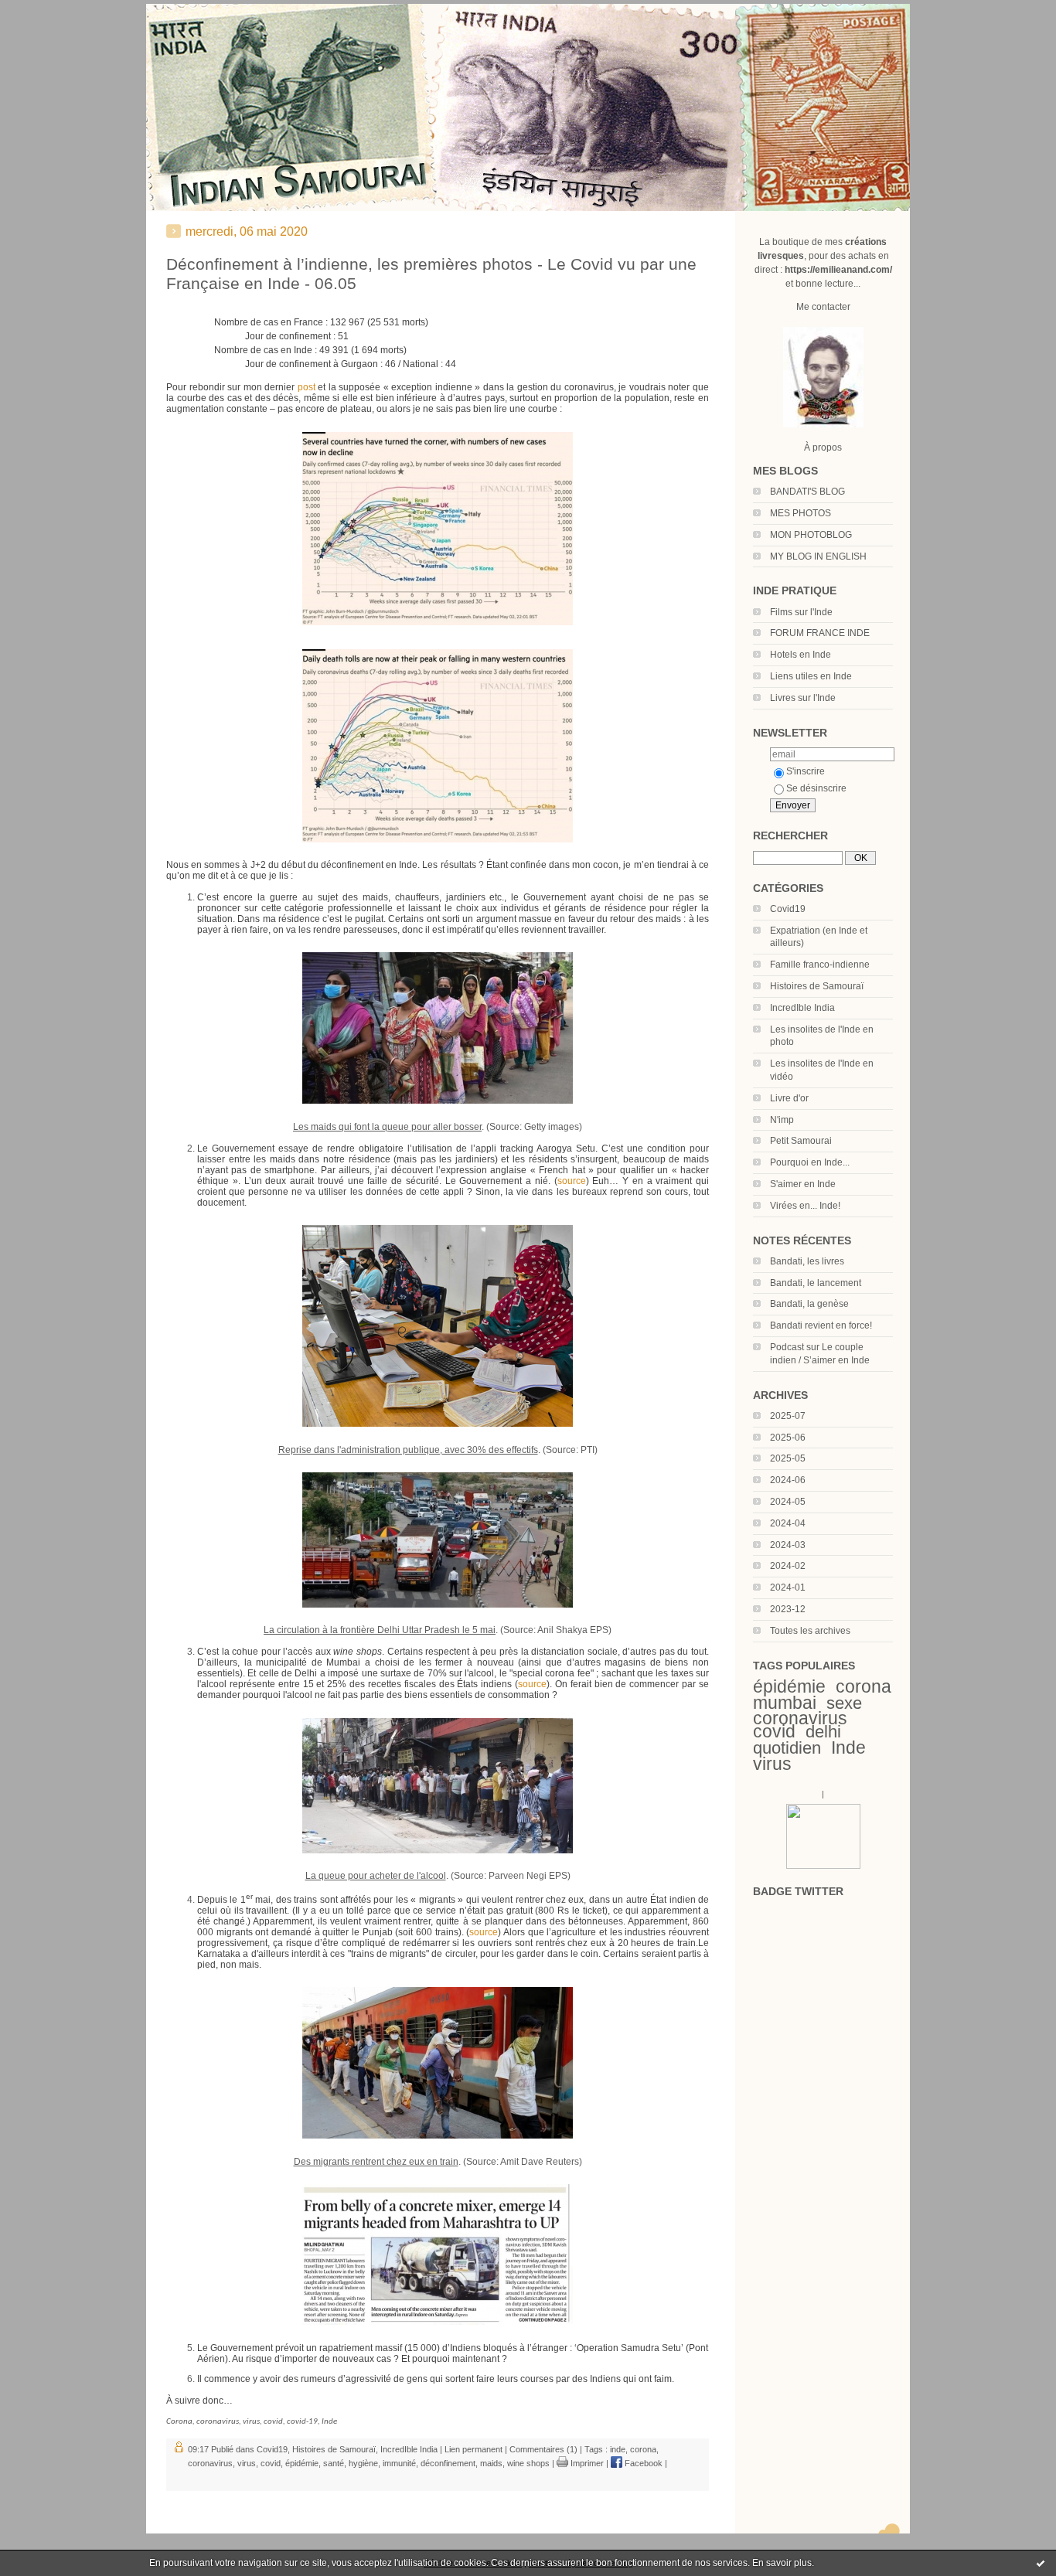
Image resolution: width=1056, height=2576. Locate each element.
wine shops (528, 2463)
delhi (823, 1732)
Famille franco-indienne (820, 965)
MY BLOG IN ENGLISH (818, 556)
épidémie (789, 1686)
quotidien (787, 1748)
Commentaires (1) (543, 2449)
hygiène (363, 2463)
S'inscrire (806, 771)
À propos (823, 447)
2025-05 (788, 1458)
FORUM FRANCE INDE (820, 633)
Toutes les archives (810, 1631)
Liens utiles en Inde (811, 676)
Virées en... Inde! (805, 1206)
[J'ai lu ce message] (1041, 2563)
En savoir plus (782, 2563)
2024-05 (788, 1502)
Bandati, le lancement (816, 1283)
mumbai (785, 1703)
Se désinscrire (816, 788)
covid (774, 1731)
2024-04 (788, 1523)
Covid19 (788, 909)
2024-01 (788, 1587)
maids (491, 2463)
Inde (848, 1747)
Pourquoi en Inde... (810, 1162)
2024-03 (788, 1545)
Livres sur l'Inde (803, 698)
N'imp (782, 1120)
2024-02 (788, 1566)
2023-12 (788, 1609)
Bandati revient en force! (821, 1325)
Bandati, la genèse (809, 1304)
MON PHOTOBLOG (811, 535)
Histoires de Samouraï (817, 986)
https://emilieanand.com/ (838, 270)
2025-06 (788, 1438)
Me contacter (823, 307)
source (572, 1181)
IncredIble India (802, 1008)
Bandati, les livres (807, 1261)
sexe (844, 1703)
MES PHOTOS (801, 513)
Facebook (642, 2463)
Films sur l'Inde (801, 612)
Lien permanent (473, 2449)
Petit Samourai (801, 1141)
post (307, 387)
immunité (399, 2463)
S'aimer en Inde (803, 1184)
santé (334, 2463)
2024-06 (788, 1480)
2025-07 (788, 1416)
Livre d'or (789, 1098)
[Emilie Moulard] (823, 1866)
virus (772, 1764)
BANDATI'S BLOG (807, 492)
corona (864, 1686)
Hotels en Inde (801, 655)
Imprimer (586, 2463)
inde (618, 2449)
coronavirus (800, 1718)
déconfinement (448, 2463)
